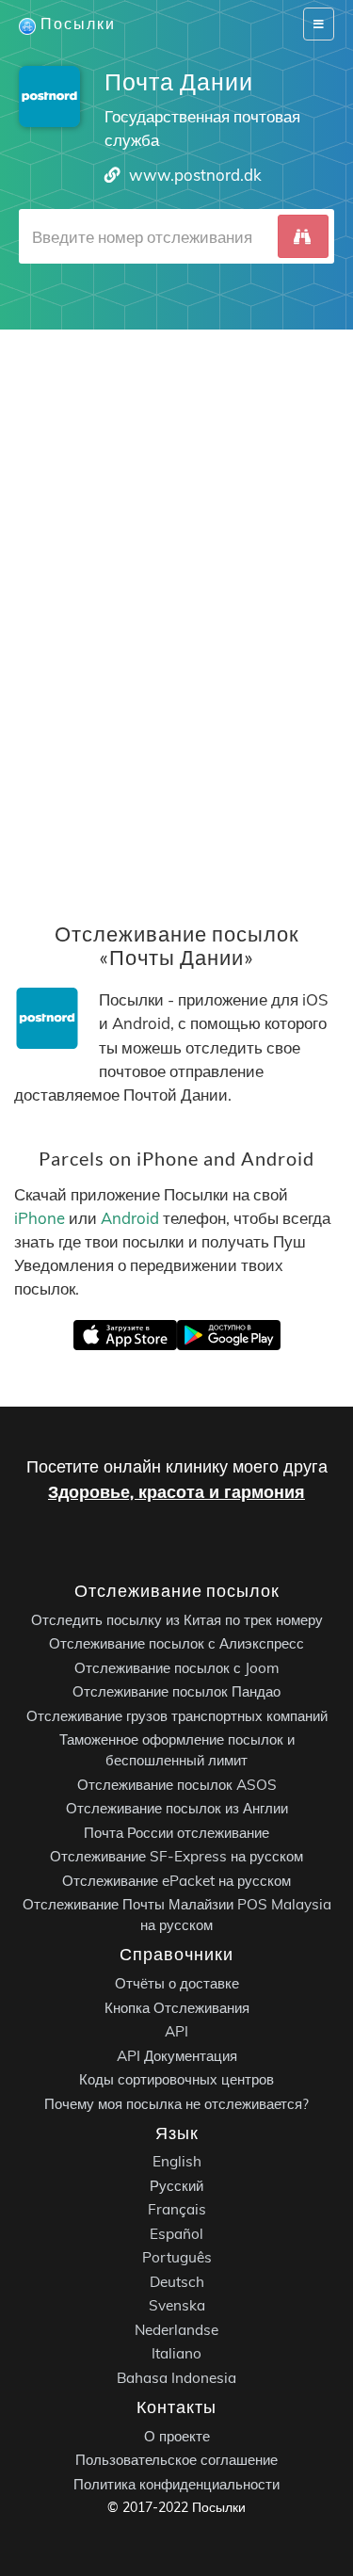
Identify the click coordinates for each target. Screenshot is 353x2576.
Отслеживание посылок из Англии (177, 1808)
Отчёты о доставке (177, 1983)
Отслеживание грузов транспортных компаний (177, 1715)
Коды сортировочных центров (176, 2079)
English (177, 2161)
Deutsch (177, 2282)
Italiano (176, 2353)
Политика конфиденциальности (176, 2483)
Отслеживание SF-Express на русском (176, 1856)
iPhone (40, 1217)
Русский (176, 2186)
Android (130, 1217)
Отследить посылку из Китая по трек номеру (177, 1619)
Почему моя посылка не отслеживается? (176, 2103)
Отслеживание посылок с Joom (177, 1667)
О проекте (177, 2435)
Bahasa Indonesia (176, 2378)
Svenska (177, 2305)
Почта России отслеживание (176, 1832)
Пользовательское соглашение (176, 2460)
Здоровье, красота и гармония (176, 1492)
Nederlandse (176, 2330)
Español (176, 2234)
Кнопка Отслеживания (177, 2007)
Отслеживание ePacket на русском (176, 1880)
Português (177, 2257)
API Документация (177, 2055)
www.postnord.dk (195, 175)
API (176, 2031)
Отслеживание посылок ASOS (177, 1784)
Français (177, 2209)
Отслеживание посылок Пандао (176, 1691)
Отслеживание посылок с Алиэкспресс (176, 1643)
